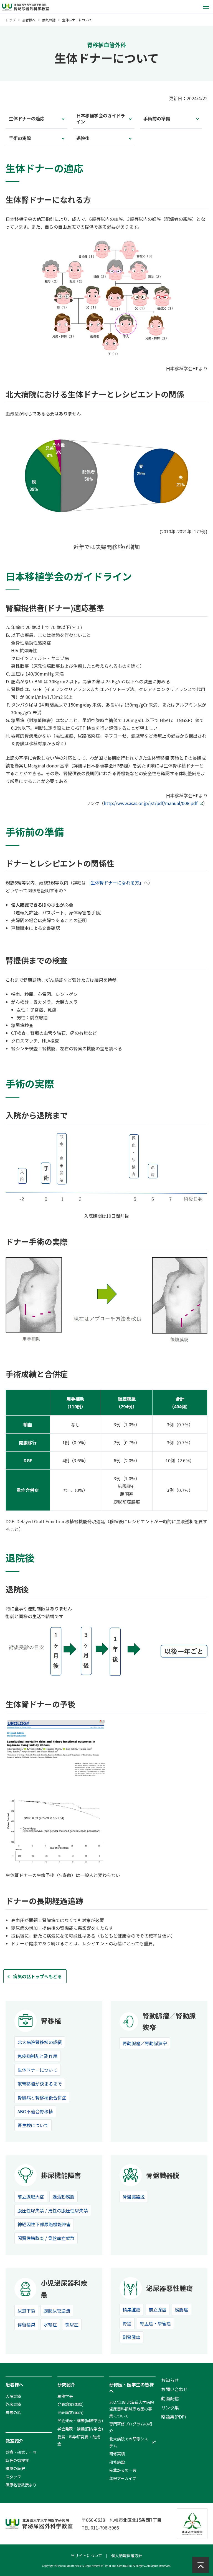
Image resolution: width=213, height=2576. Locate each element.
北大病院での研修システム (129, 2442)
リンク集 (170, 2407)
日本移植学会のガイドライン (101, 118)
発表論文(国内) (70, 2412)
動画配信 (170, 2398)
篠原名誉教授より (21, 2485)
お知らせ (170, 2380)
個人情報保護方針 (127, 2556)
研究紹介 (66, 2384)
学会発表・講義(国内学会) (80, 2429)
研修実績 (117, 2454)
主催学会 (65, 2396)
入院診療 (13, 2396)
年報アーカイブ (123, 2478)
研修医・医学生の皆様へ (131, 2388)
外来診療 (13, 2404)
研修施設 (117, 2462)
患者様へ (29, 20)
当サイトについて (87, 2556)
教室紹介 (14, 2441)
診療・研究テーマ (21, 2452)
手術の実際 (20, 138)
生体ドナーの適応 (27, 118)
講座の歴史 (15, 2468)
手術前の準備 (157, 118)
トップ (11, 20)
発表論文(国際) (70, 2404)
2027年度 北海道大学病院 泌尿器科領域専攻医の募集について (132, 2409)
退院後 (83, 138)
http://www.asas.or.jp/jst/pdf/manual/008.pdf (151, 803)
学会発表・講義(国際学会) (80, 2420)
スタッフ (13, 2477)
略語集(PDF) (174, 2417)
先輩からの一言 (123, 2470)
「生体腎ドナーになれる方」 (115, 883)
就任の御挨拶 (17, 2460)
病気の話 (49, 20)
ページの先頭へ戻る (199, 2565)
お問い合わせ (174, 2389)
